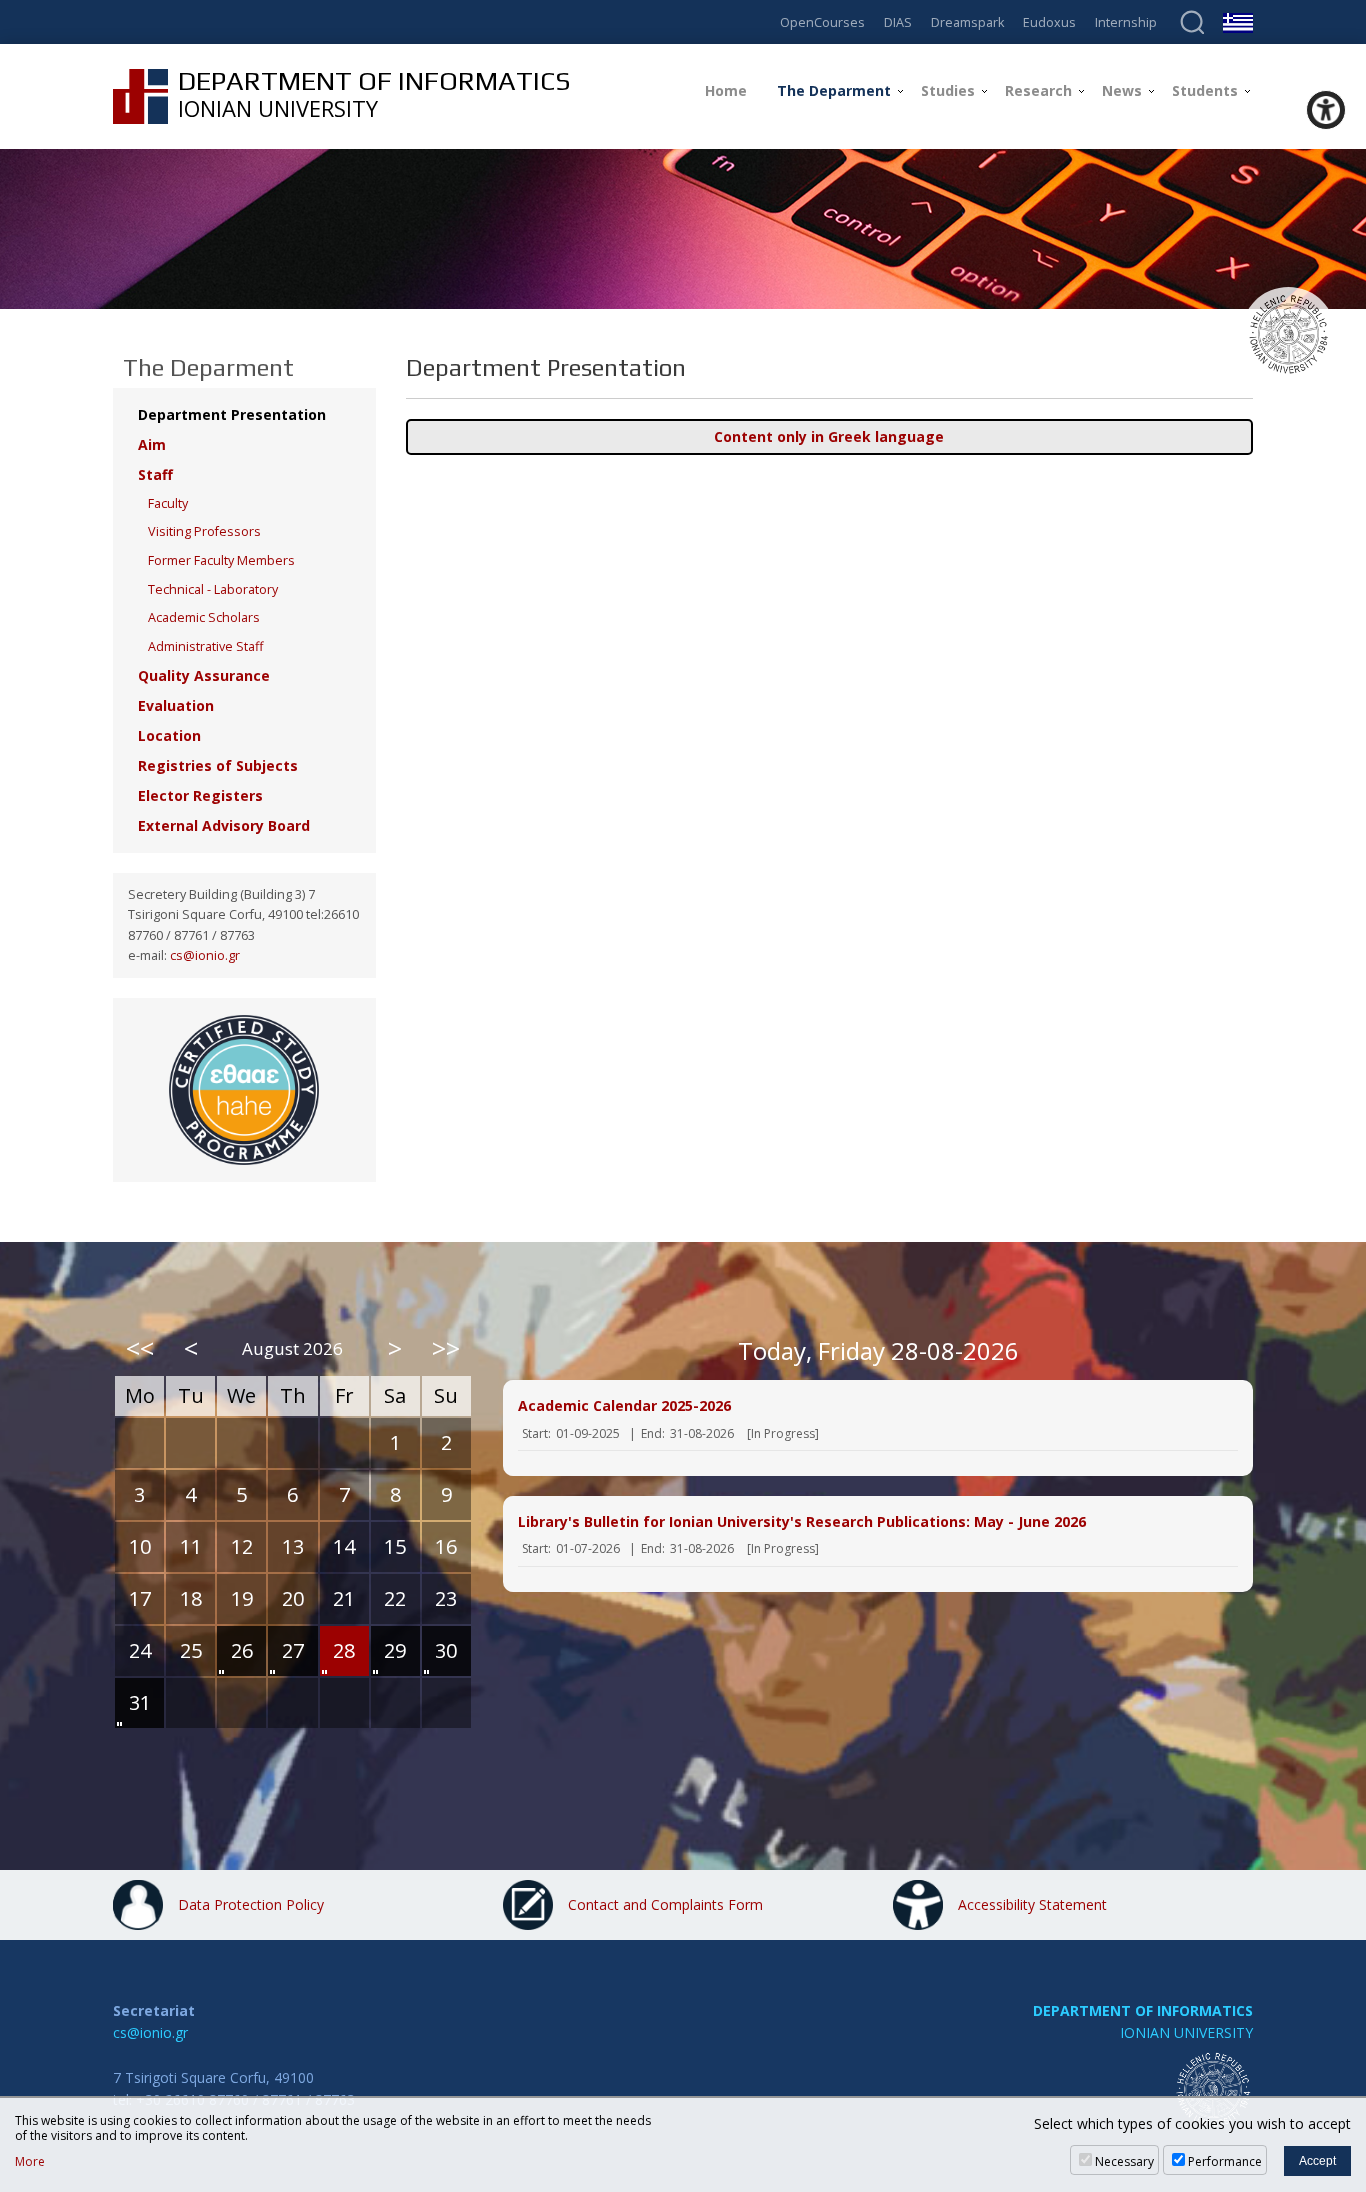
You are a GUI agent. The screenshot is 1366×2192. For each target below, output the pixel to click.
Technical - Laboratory (213, 589)
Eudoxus (1049, 23)
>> (446, 1348)
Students (1205, 90)
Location (169, 735)
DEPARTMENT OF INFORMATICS (1143, 2010)
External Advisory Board (224, 825)
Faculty (168, 503)
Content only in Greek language (829, 436)
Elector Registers (200, 795)
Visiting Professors (204, 531)
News (1122, 90)
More (30, 2162)
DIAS (898, 23)
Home (726, 90)
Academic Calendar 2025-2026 (624, 1405)
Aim (152, 444)
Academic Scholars (204, 617)
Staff (155, 474)
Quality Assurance (204, 675)
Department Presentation (232, 414)
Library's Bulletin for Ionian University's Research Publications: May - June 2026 (802, 1521)
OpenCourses (822, 23)
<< (140, 1348)
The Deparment (834, 90)
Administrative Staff (205, 646)
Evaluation (176, 705)
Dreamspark (967, 23)
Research (1038, 90)
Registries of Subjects (218, 765)
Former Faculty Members (221, 560)
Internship (1126, 23)
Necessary (1124, 2161)
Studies (948, 90)
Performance (1225, 2161)
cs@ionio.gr (205, 955)
